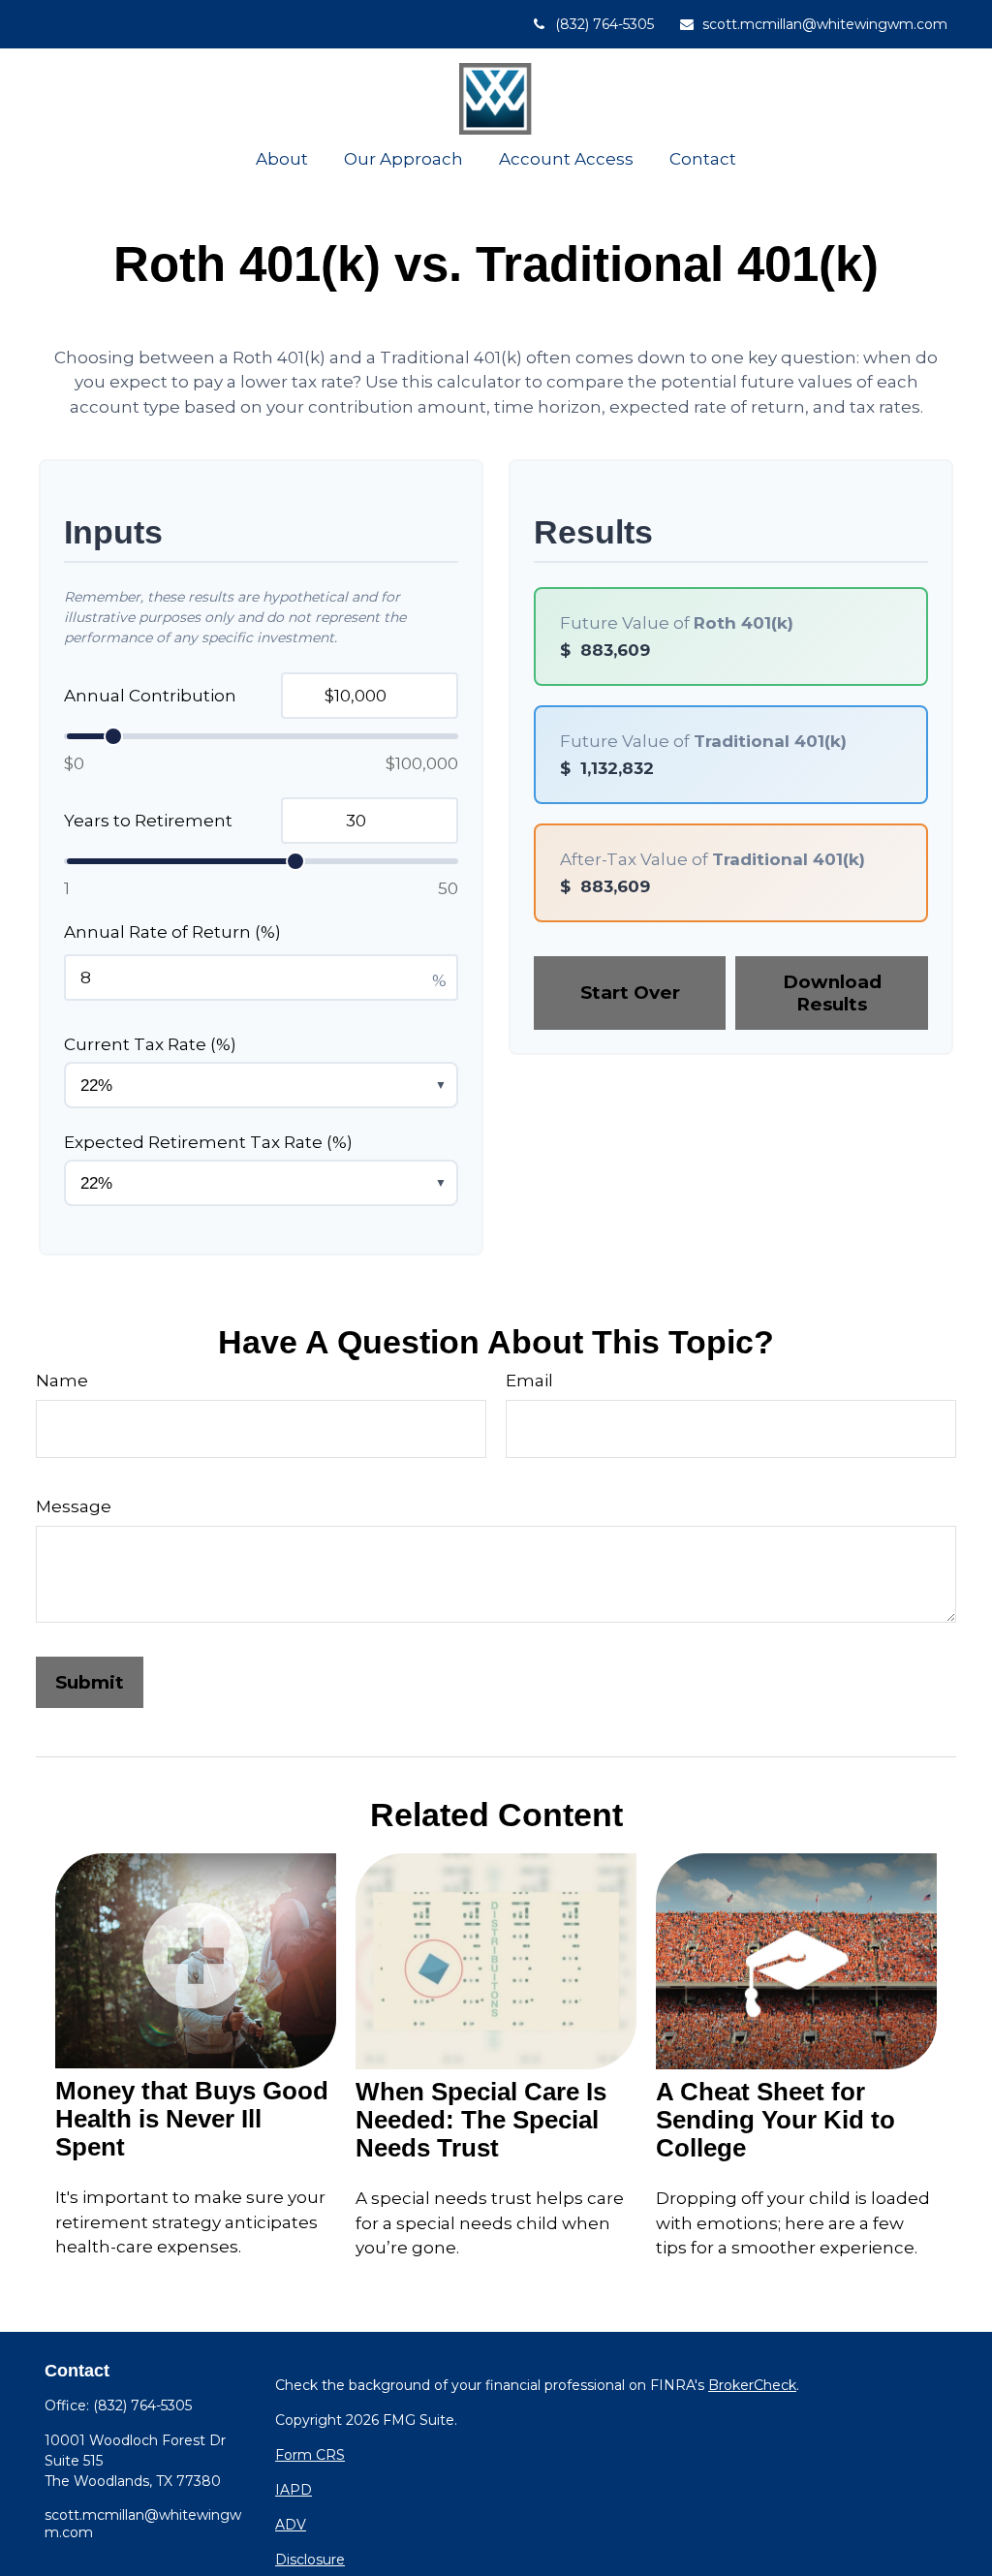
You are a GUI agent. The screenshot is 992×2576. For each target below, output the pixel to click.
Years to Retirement (148, 821)
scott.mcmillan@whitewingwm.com (825, 24)
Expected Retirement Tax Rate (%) (208, 1142)
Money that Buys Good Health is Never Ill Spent (192, 2119)
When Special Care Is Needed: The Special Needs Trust (481, 2120)
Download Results (832, 993)
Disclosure (310, 2560)
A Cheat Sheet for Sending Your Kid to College (775, 2120)
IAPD (294, 2490)
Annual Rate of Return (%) (172, 932)
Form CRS (310, 2455)
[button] (281, 158)
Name (62, 1381)
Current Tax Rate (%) (150, 1044)
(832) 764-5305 (604, 24)
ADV (291, 2525)
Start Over (630, 993)
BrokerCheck (752, 2385)
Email (529, 1381)
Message (74, 1506)
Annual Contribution (150, 696)
